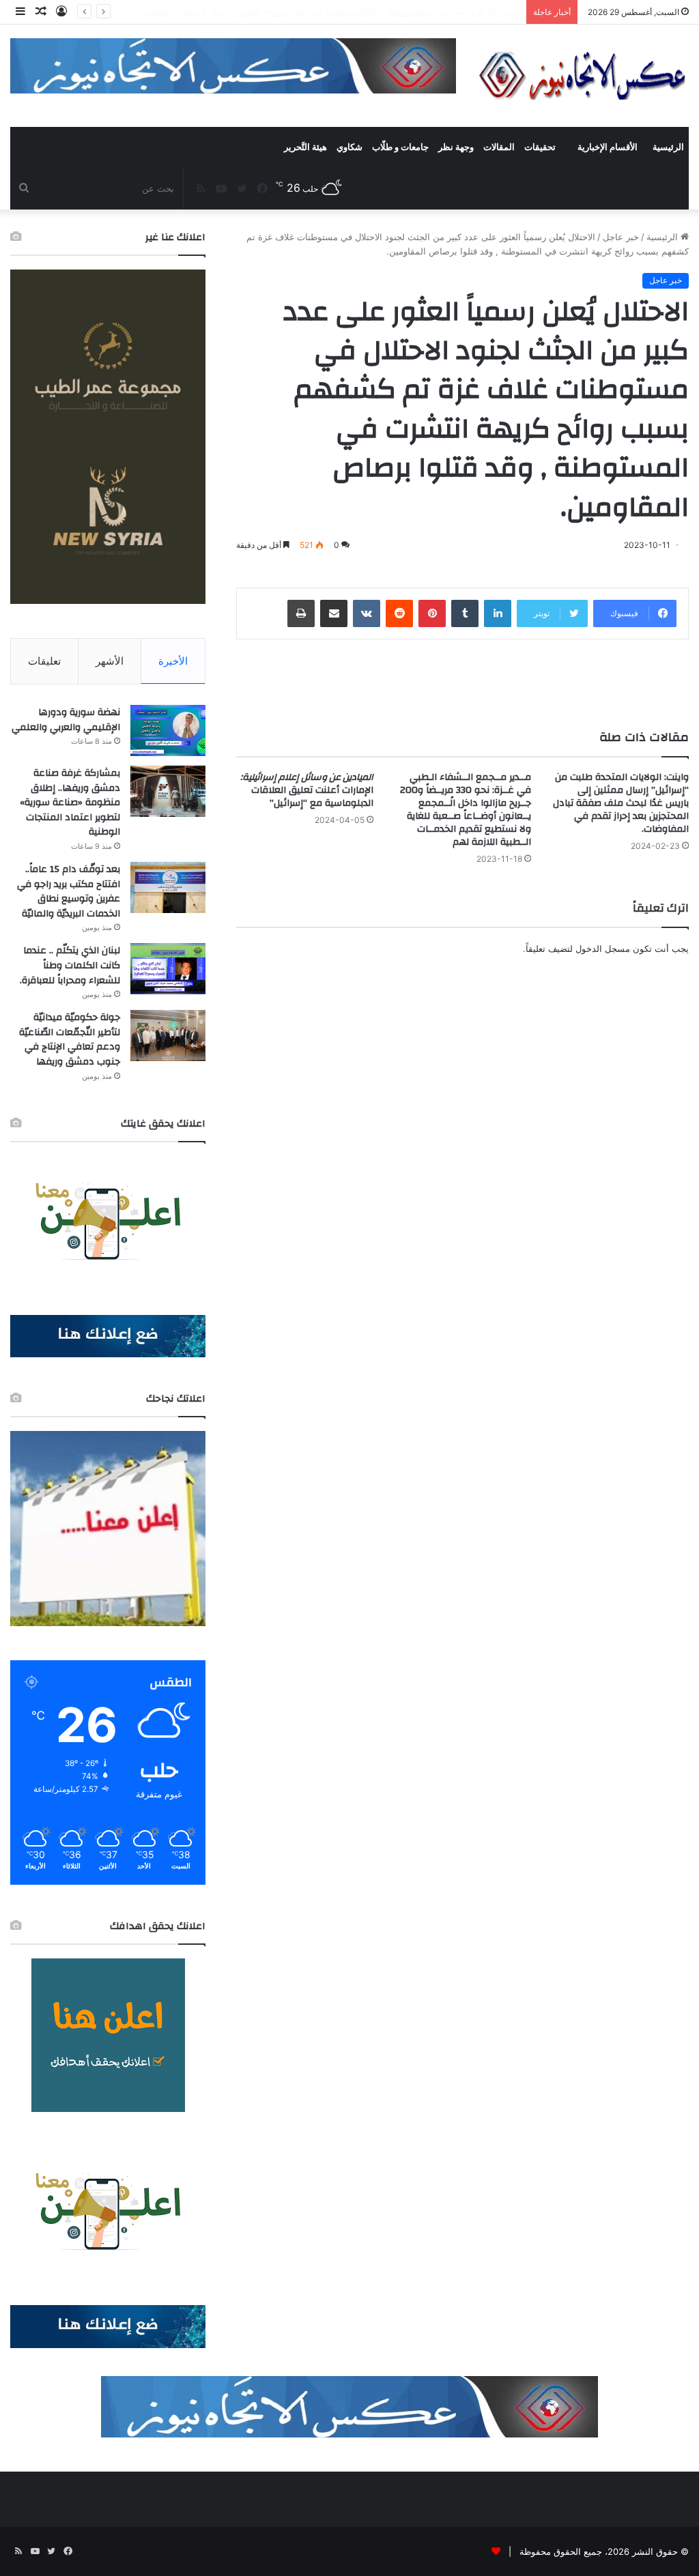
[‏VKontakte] (367, 613)
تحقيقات (540, 147)
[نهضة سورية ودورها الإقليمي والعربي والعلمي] (168, 730)
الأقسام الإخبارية (608, 147)
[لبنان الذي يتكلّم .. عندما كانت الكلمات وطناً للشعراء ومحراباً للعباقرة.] (168, 969)
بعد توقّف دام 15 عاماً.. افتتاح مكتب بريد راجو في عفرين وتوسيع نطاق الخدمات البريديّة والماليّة (69, 892)
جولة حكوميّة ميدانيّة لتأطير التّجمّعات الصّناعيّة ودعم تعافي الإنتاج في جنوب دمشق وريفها (70, 1040)
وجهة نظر (456, 147)
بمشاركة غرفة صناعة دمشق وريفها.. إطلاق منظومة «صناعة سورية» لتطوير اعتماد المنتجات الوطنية (70, 802)
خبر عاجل (621, 237)
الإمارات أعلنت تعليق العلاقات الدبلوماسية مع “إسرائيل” (307, 790)
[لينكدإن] (498, 613)
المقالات (499, 147)
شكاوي (349, 147)
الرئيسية (668, 147)
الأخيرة (173, 661)
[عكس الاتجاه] (583, 76)
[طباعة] (301, 613)
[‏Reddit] (399, 613)
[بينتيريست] (432, 613)
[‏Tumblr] (465, 613)
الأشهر (110, 661)
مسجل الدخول (603, 949)
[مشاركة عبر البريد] (334, 613)
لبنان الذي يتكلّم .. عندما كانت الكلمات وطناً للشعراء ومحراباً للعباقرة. (70, 965)
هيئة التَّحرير (305, 147)
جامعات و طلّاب (400, 147)
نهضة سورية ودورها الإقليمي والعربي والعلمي (66, 720)
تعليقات (44, 661)
